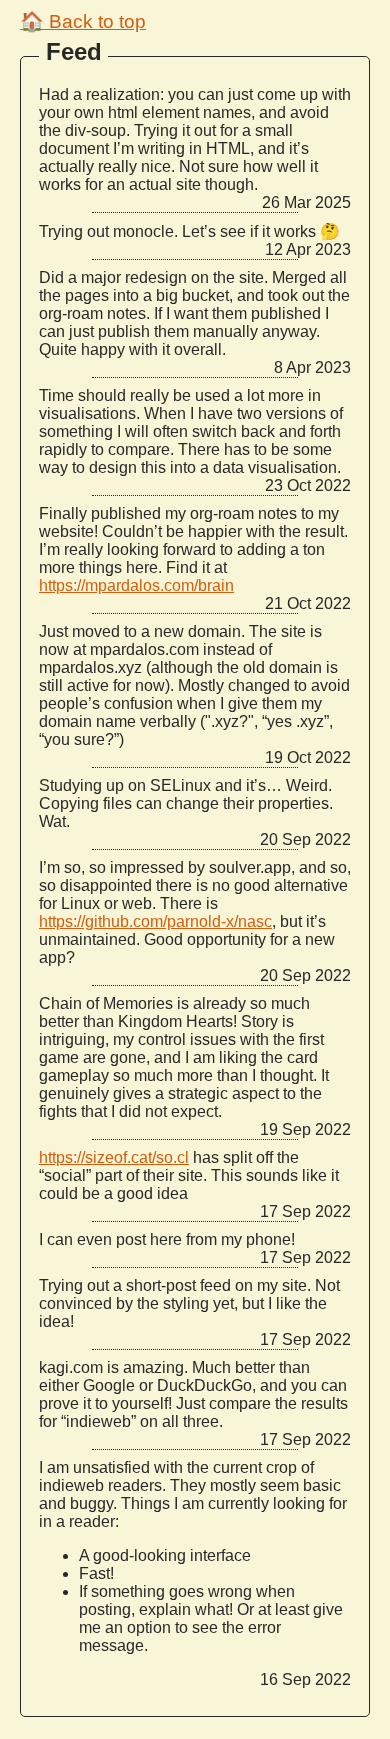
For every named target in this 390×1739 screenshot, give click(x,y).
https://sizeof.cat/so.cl (114, 1157)
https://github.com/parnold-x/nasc (155, 921)
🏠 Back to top (83, 21)
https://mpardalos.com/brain (136, 585)
